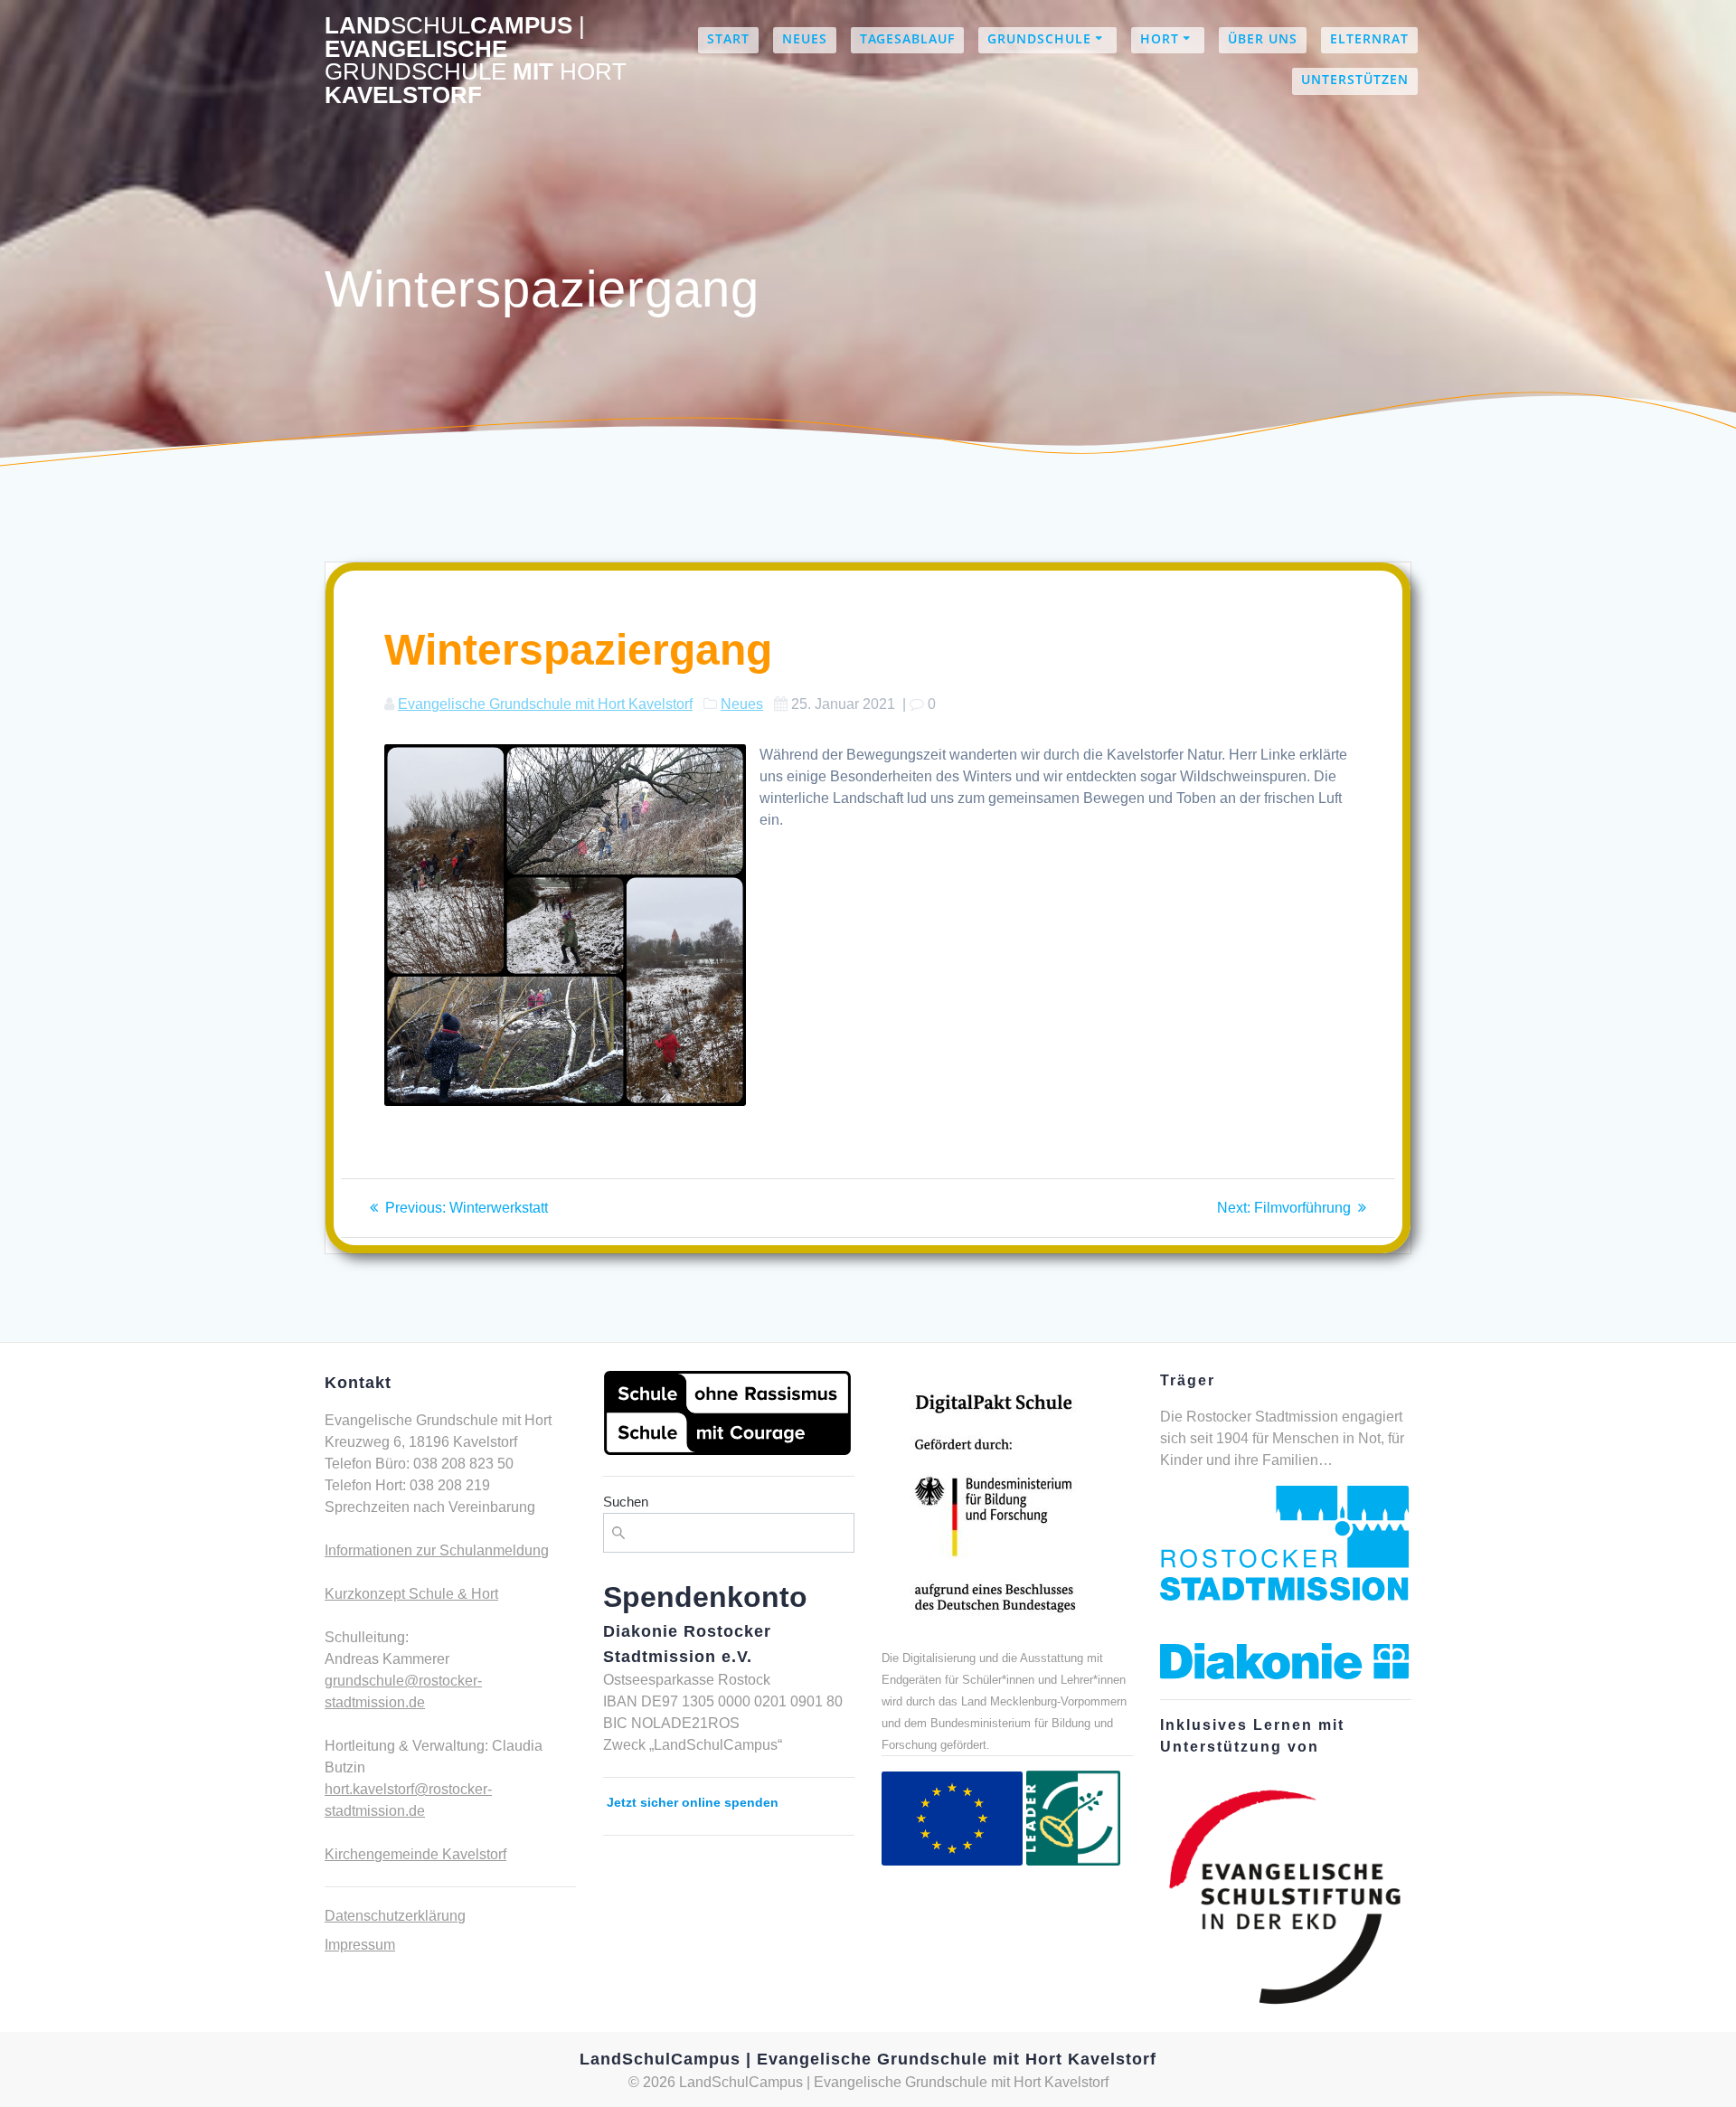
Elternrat (1369, 38)
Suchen (626, 1502)
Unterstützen (1355, 79)
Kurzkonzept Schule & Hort (411, 1594)
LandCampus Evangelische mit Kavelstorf (476, 61)
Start (728, 38)
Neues (805, 38)
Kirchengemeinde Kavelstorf (415, 1854)
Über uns (1263, 38)
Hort (1160, 38)
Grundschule (1039, 38)
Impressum (360, 1945)
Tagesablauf (907, 38)
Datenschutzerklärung (395, 1916)
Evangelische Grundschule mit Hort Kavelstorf (545, 704)
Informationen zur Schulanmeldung (437, 1550)
